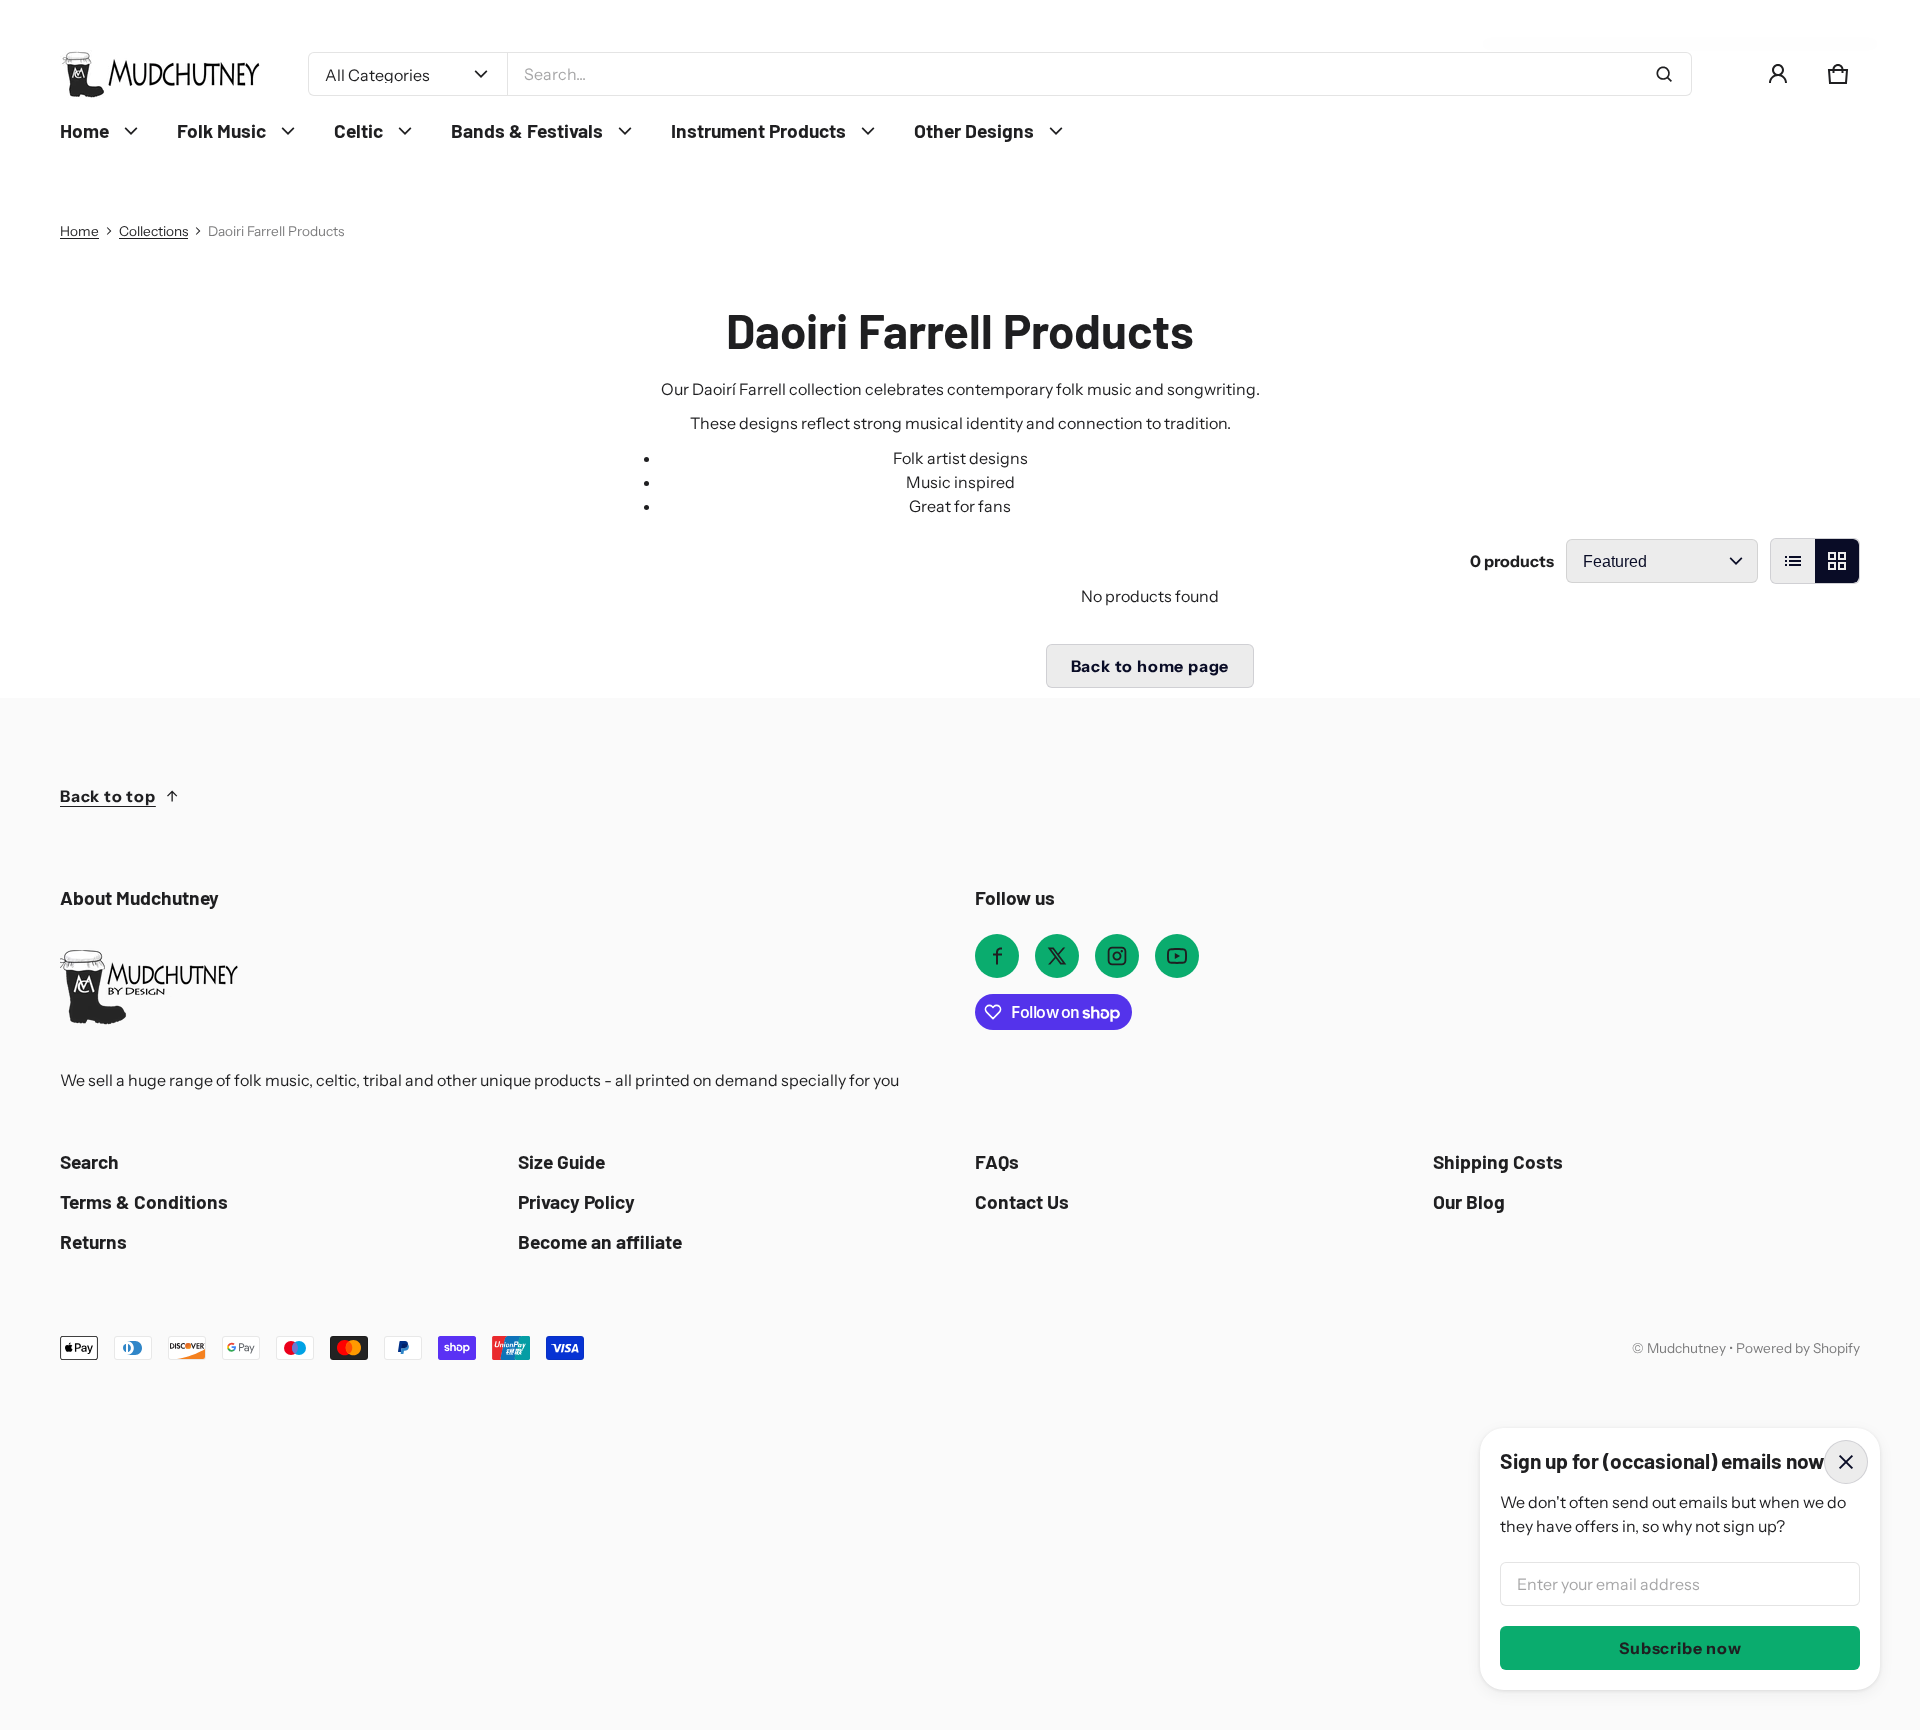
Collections (153, 231)
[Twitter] (1057, 956)
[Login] (1778, 74)
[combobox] (1099, 74)
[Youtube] (1177, 956)
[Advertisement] (640, 1510)
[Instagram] (1117, 956)
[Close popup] (1846, 1462)
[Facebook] (997, 956)
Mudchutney (1686, 1348)
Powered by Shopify (1798, 1348)
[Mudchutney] (160, 74)
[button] (1838, 74)
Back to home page (1150, 666)
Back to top (108, 796)
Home (79, 231)
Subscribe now (1680, 1648)
